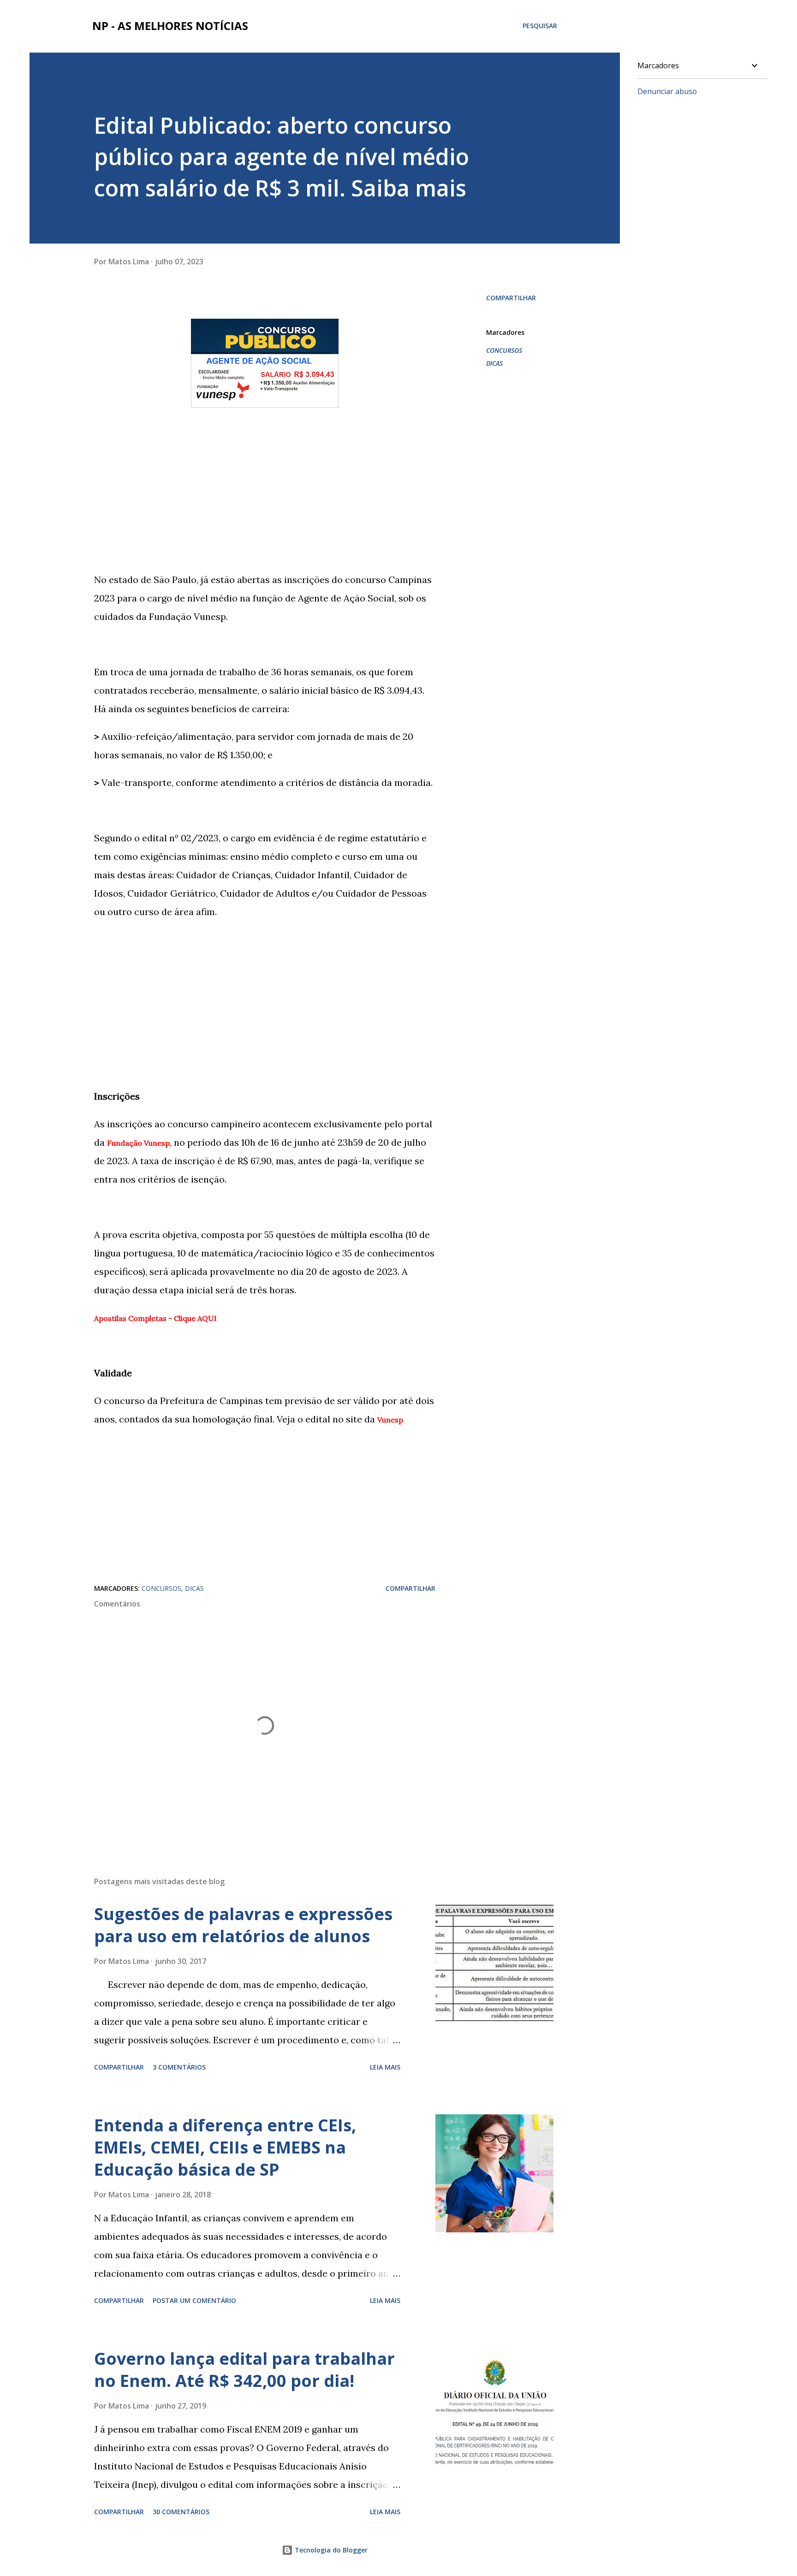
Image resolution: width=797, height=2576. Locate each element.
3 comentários (179, 2067)
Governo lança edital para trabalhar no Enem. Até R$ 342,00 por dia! (244, 2370)
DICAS (494, 363)
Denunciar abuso (667, 91)
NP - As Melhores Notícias (170, 26)
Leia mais (385, 2067)
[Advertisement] (265, 478)
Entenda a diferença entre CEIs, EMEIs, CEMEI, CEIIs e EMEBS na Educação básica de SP (225, 2147)
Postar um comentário (194, 2300)
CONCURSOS (504, 350)
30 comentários (181, 2512)
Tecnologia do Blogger (330, 2550)
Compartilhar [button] (511, 298)
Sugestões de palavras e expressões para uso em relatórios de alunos (243, 1925)
